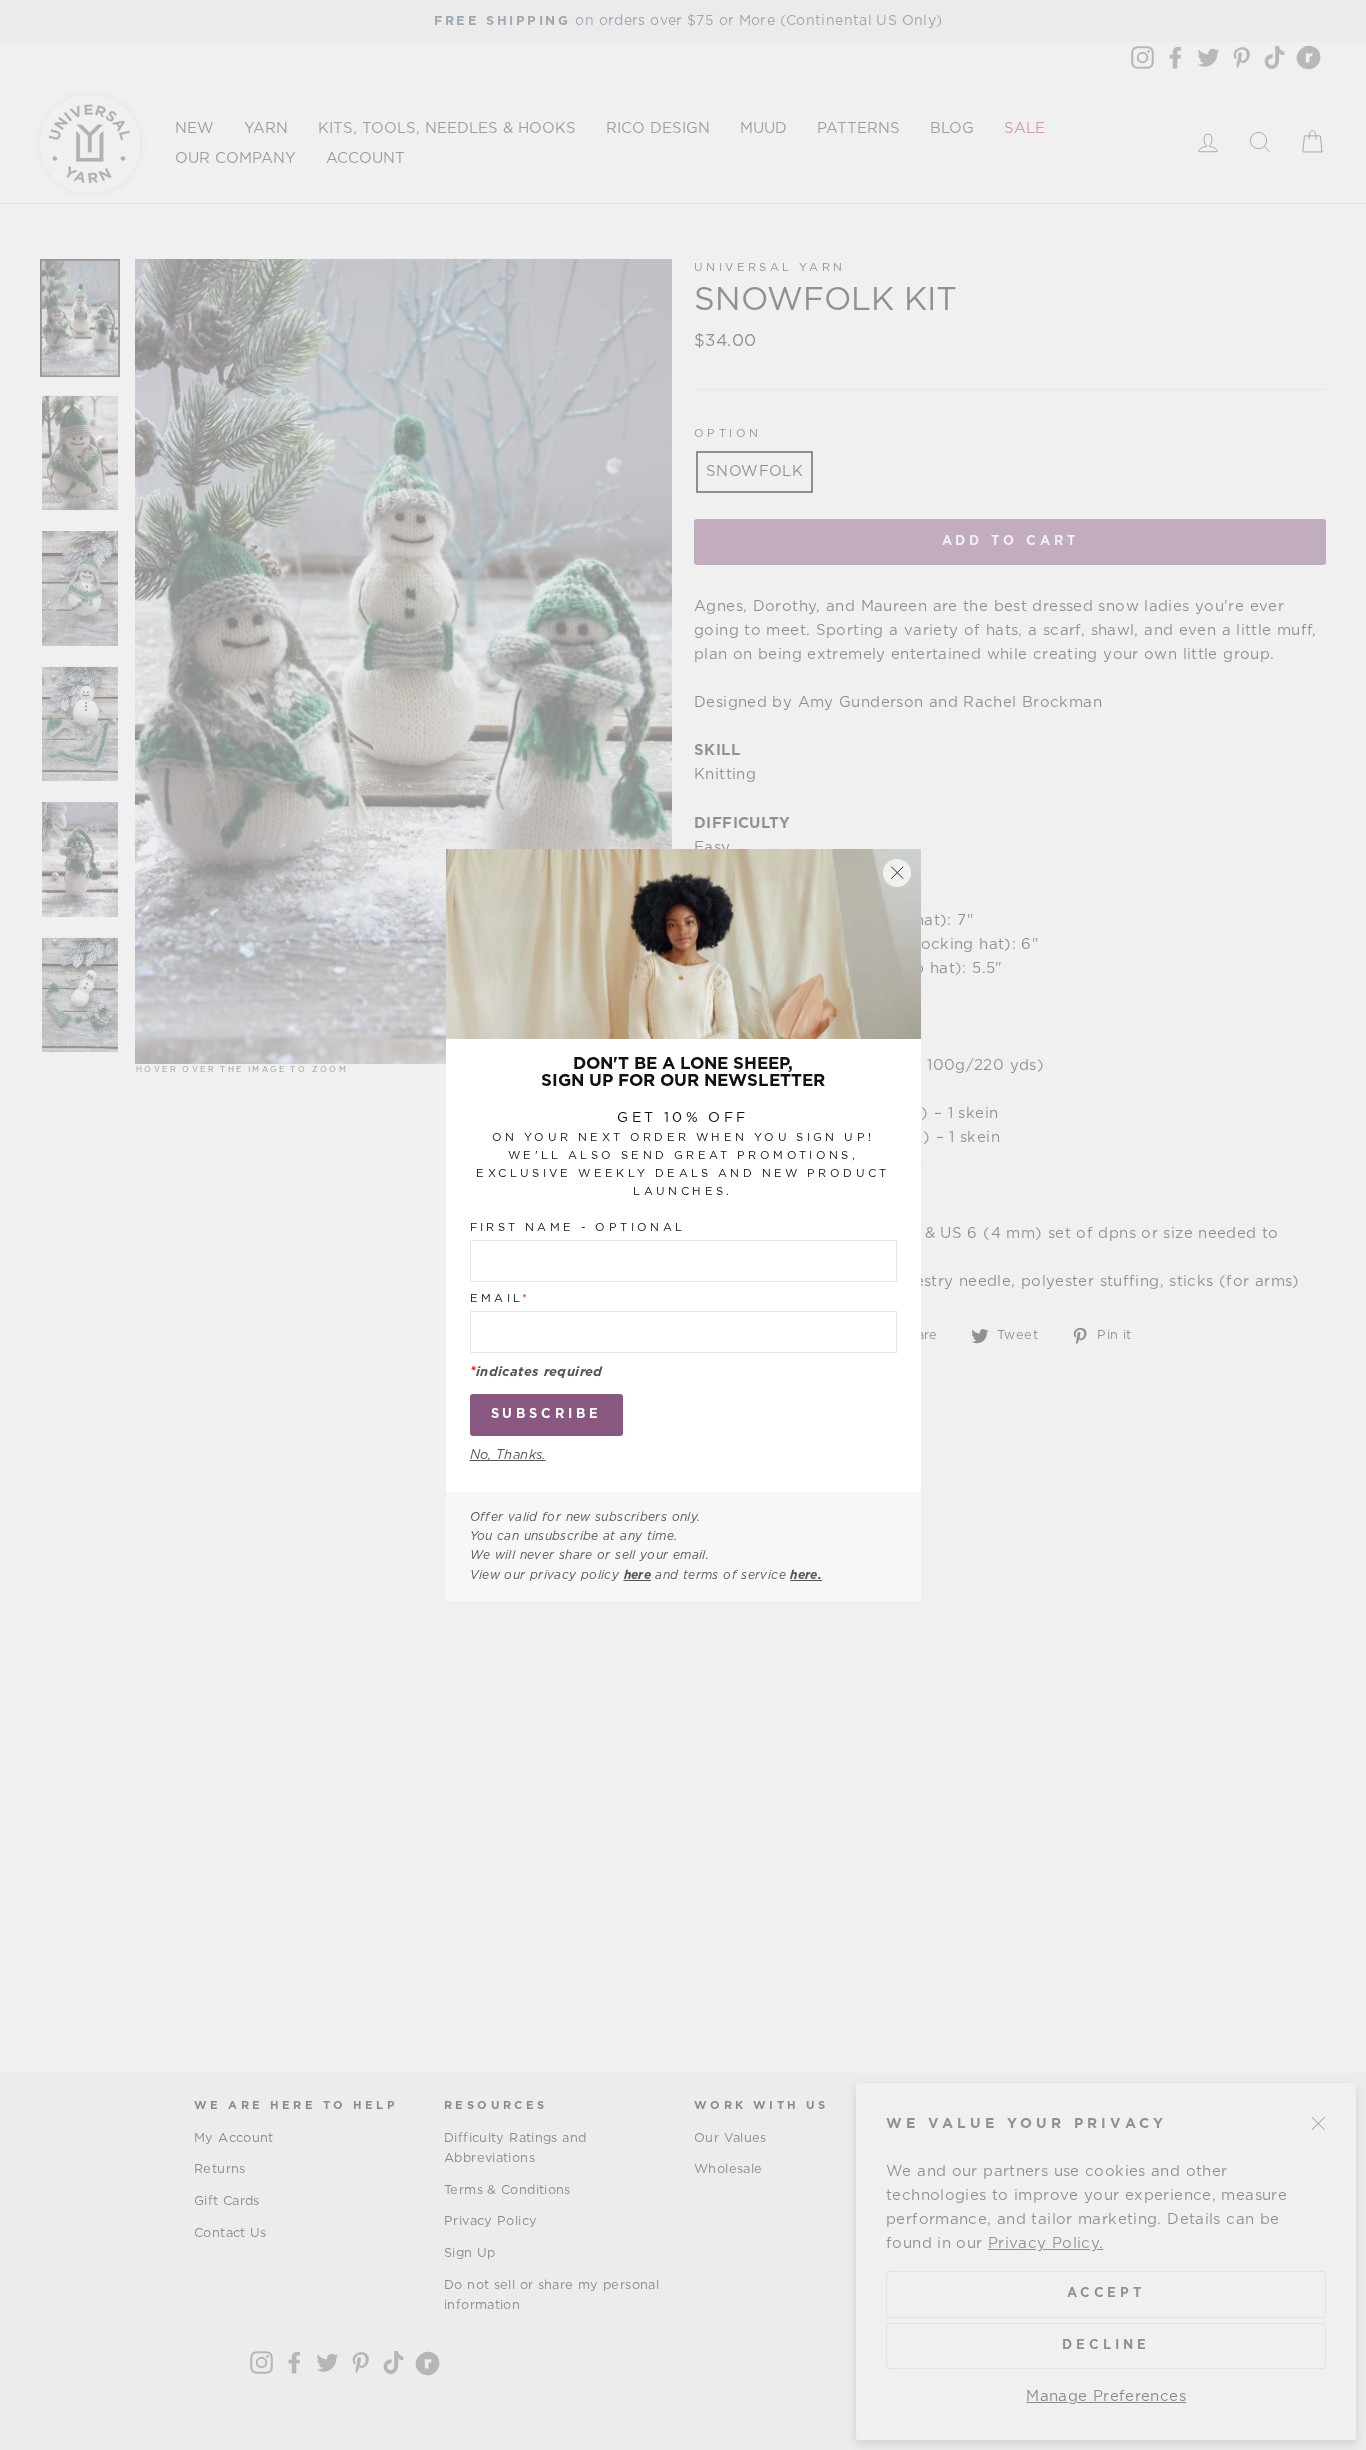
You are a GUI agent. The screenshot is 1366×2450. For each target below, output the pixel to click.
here (638, 1575)
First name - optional (578, 1227)
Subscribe (546, 1414)
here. (806, 1575)
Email (500, 1298)
